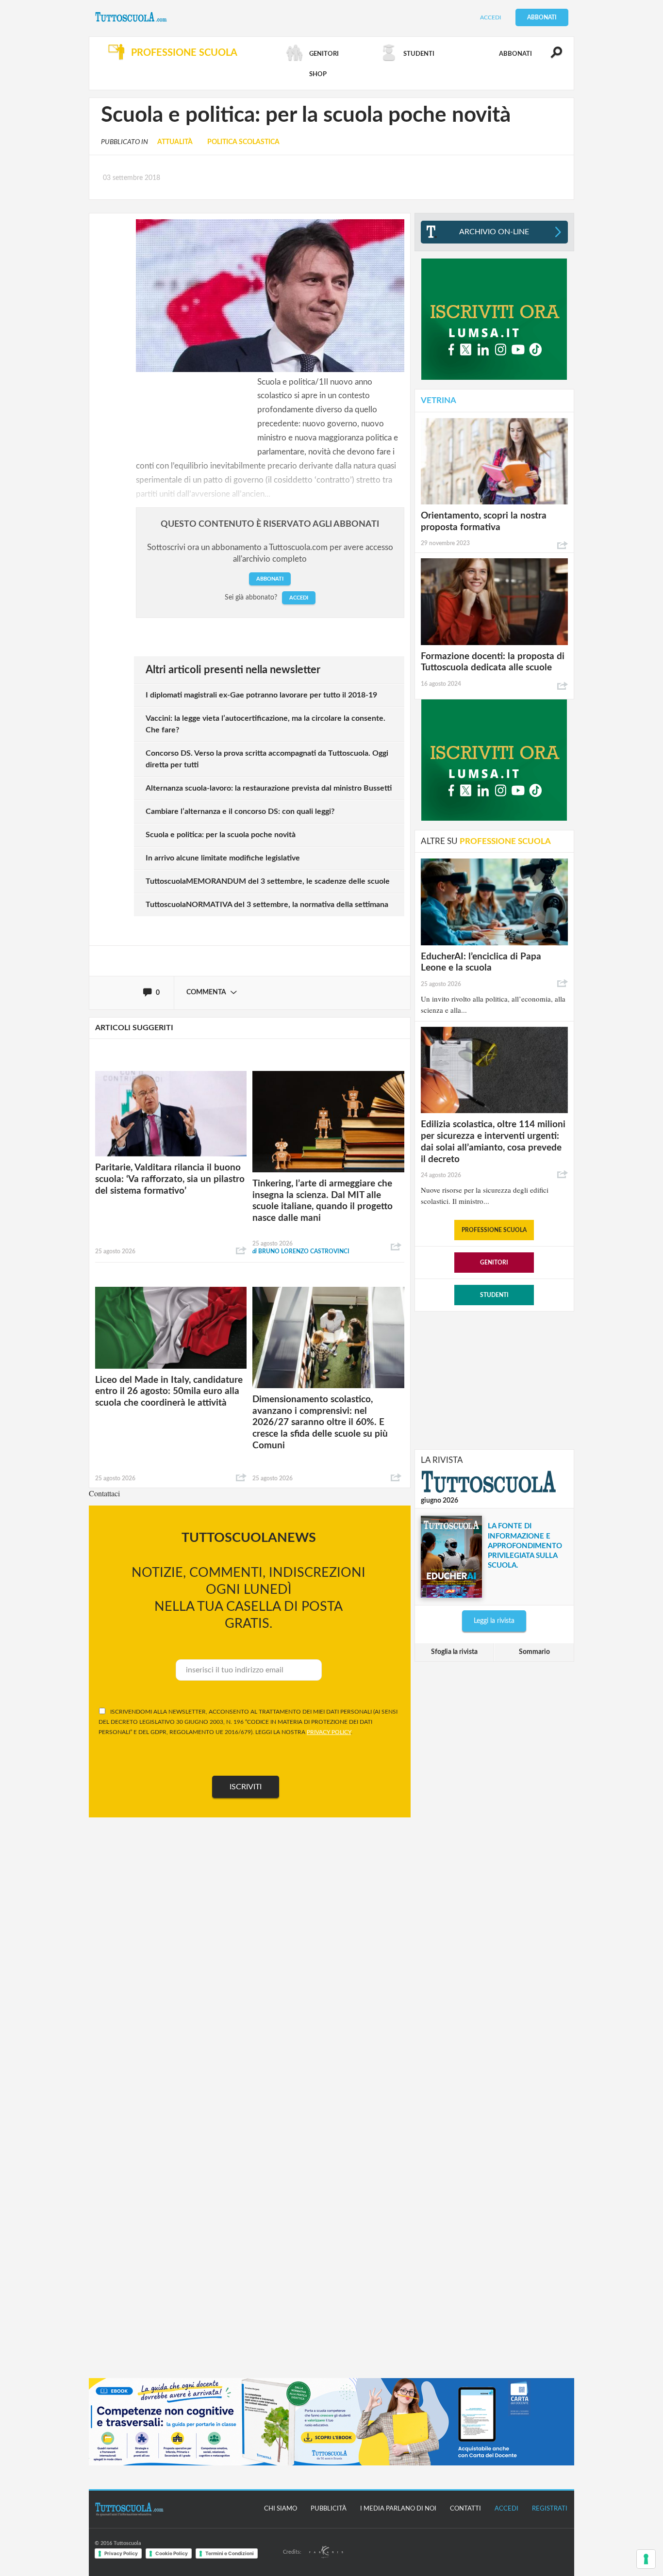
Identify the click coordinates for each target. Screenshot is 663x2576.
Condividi (241, 1251)
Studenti (494, 1295)
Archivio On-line (494, 232)
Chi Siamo (281, 2509)
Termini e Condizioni (230, 2553)
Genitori (494, 1263)
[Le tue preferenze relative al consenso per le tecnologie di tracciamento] (646, 2559)
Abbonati (542, 17)
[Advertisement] (494, 1379)
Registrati (550, 2509)
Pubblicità (329, 2509)
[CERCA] (551, 57)
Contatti (465, 2509)
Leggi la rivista (494, 1621)
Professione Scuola (494, 1230)
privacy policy (329, 1732)
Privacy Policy (121, 2553)
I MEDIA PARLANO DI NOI (398, 2509)
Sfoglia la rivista (454, 1652)
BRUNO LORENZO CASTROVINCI (301, 1251)
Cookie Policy (172, 2553)
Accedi (490, 17)
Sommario (534, 1652)
